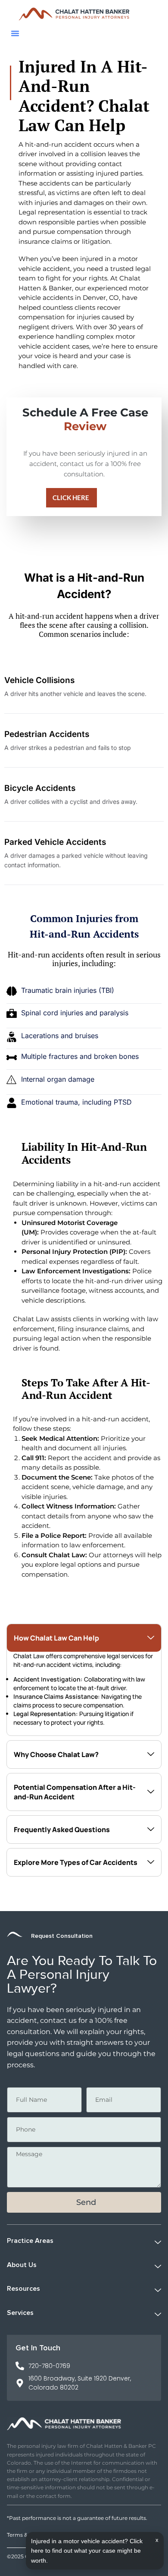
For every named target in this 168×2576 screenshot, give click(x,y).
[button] (15, 33)
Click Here (71, 498)
